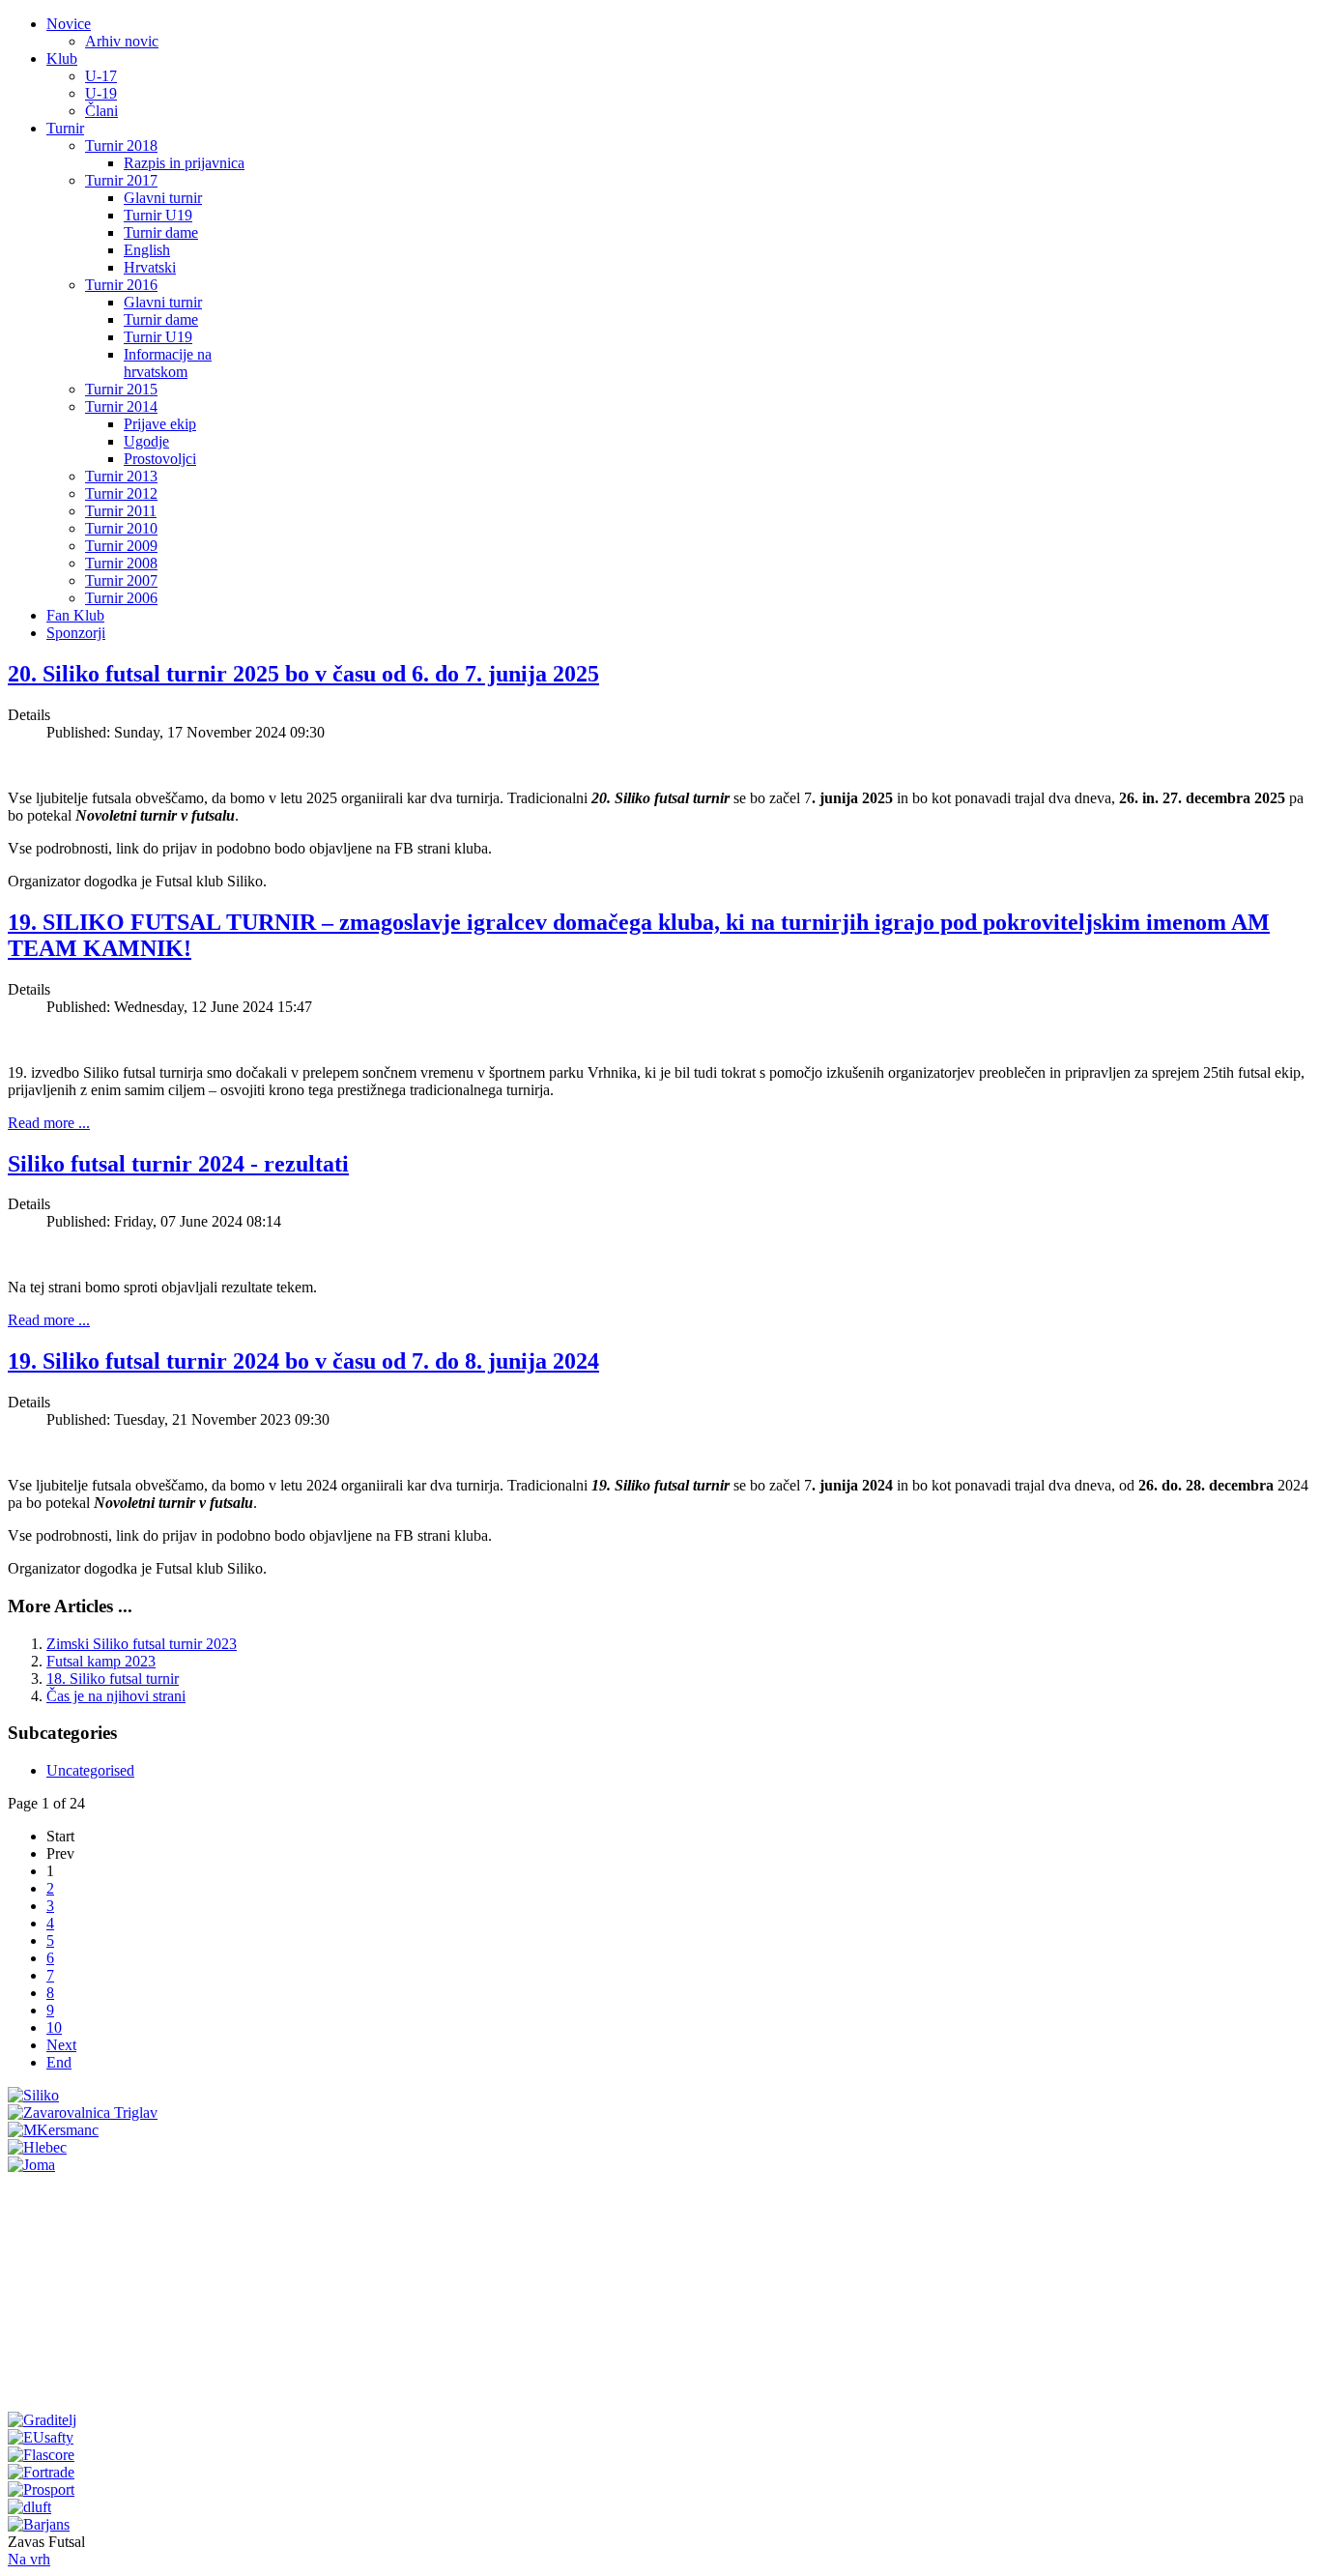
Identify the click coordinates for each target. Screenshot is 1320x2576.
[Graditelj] (42, 2420)
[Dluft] (29, 2507)
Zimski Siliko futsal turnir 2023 (142, 1644)
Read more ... (49, 1123)
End (59, 2062)
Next (61, 2045)
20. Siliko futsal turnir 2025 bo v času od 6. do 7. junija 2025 (303, 674)
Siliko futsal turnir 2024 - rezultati (178, 1164)
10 (54, 2027)
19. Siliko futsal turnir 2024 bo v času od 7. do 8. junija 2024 (303, 1361)
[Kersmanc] (53, 2130)
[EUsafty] (41, 2437)
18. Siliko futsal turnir (113, 1679)
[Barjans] (39, 2524)
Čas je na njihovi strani (116, 1696)
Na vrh (29, 2559)
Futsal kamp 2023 (101, 1661)
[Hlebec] (37, 2147)
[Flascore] (41, 2455)
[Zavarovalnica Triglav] (83, 2113)
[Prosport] (41, 2489)
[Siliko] (33, 2095)
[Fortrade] (41, 2472)
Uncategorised (90, 1770)
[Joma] (31, 2165)
